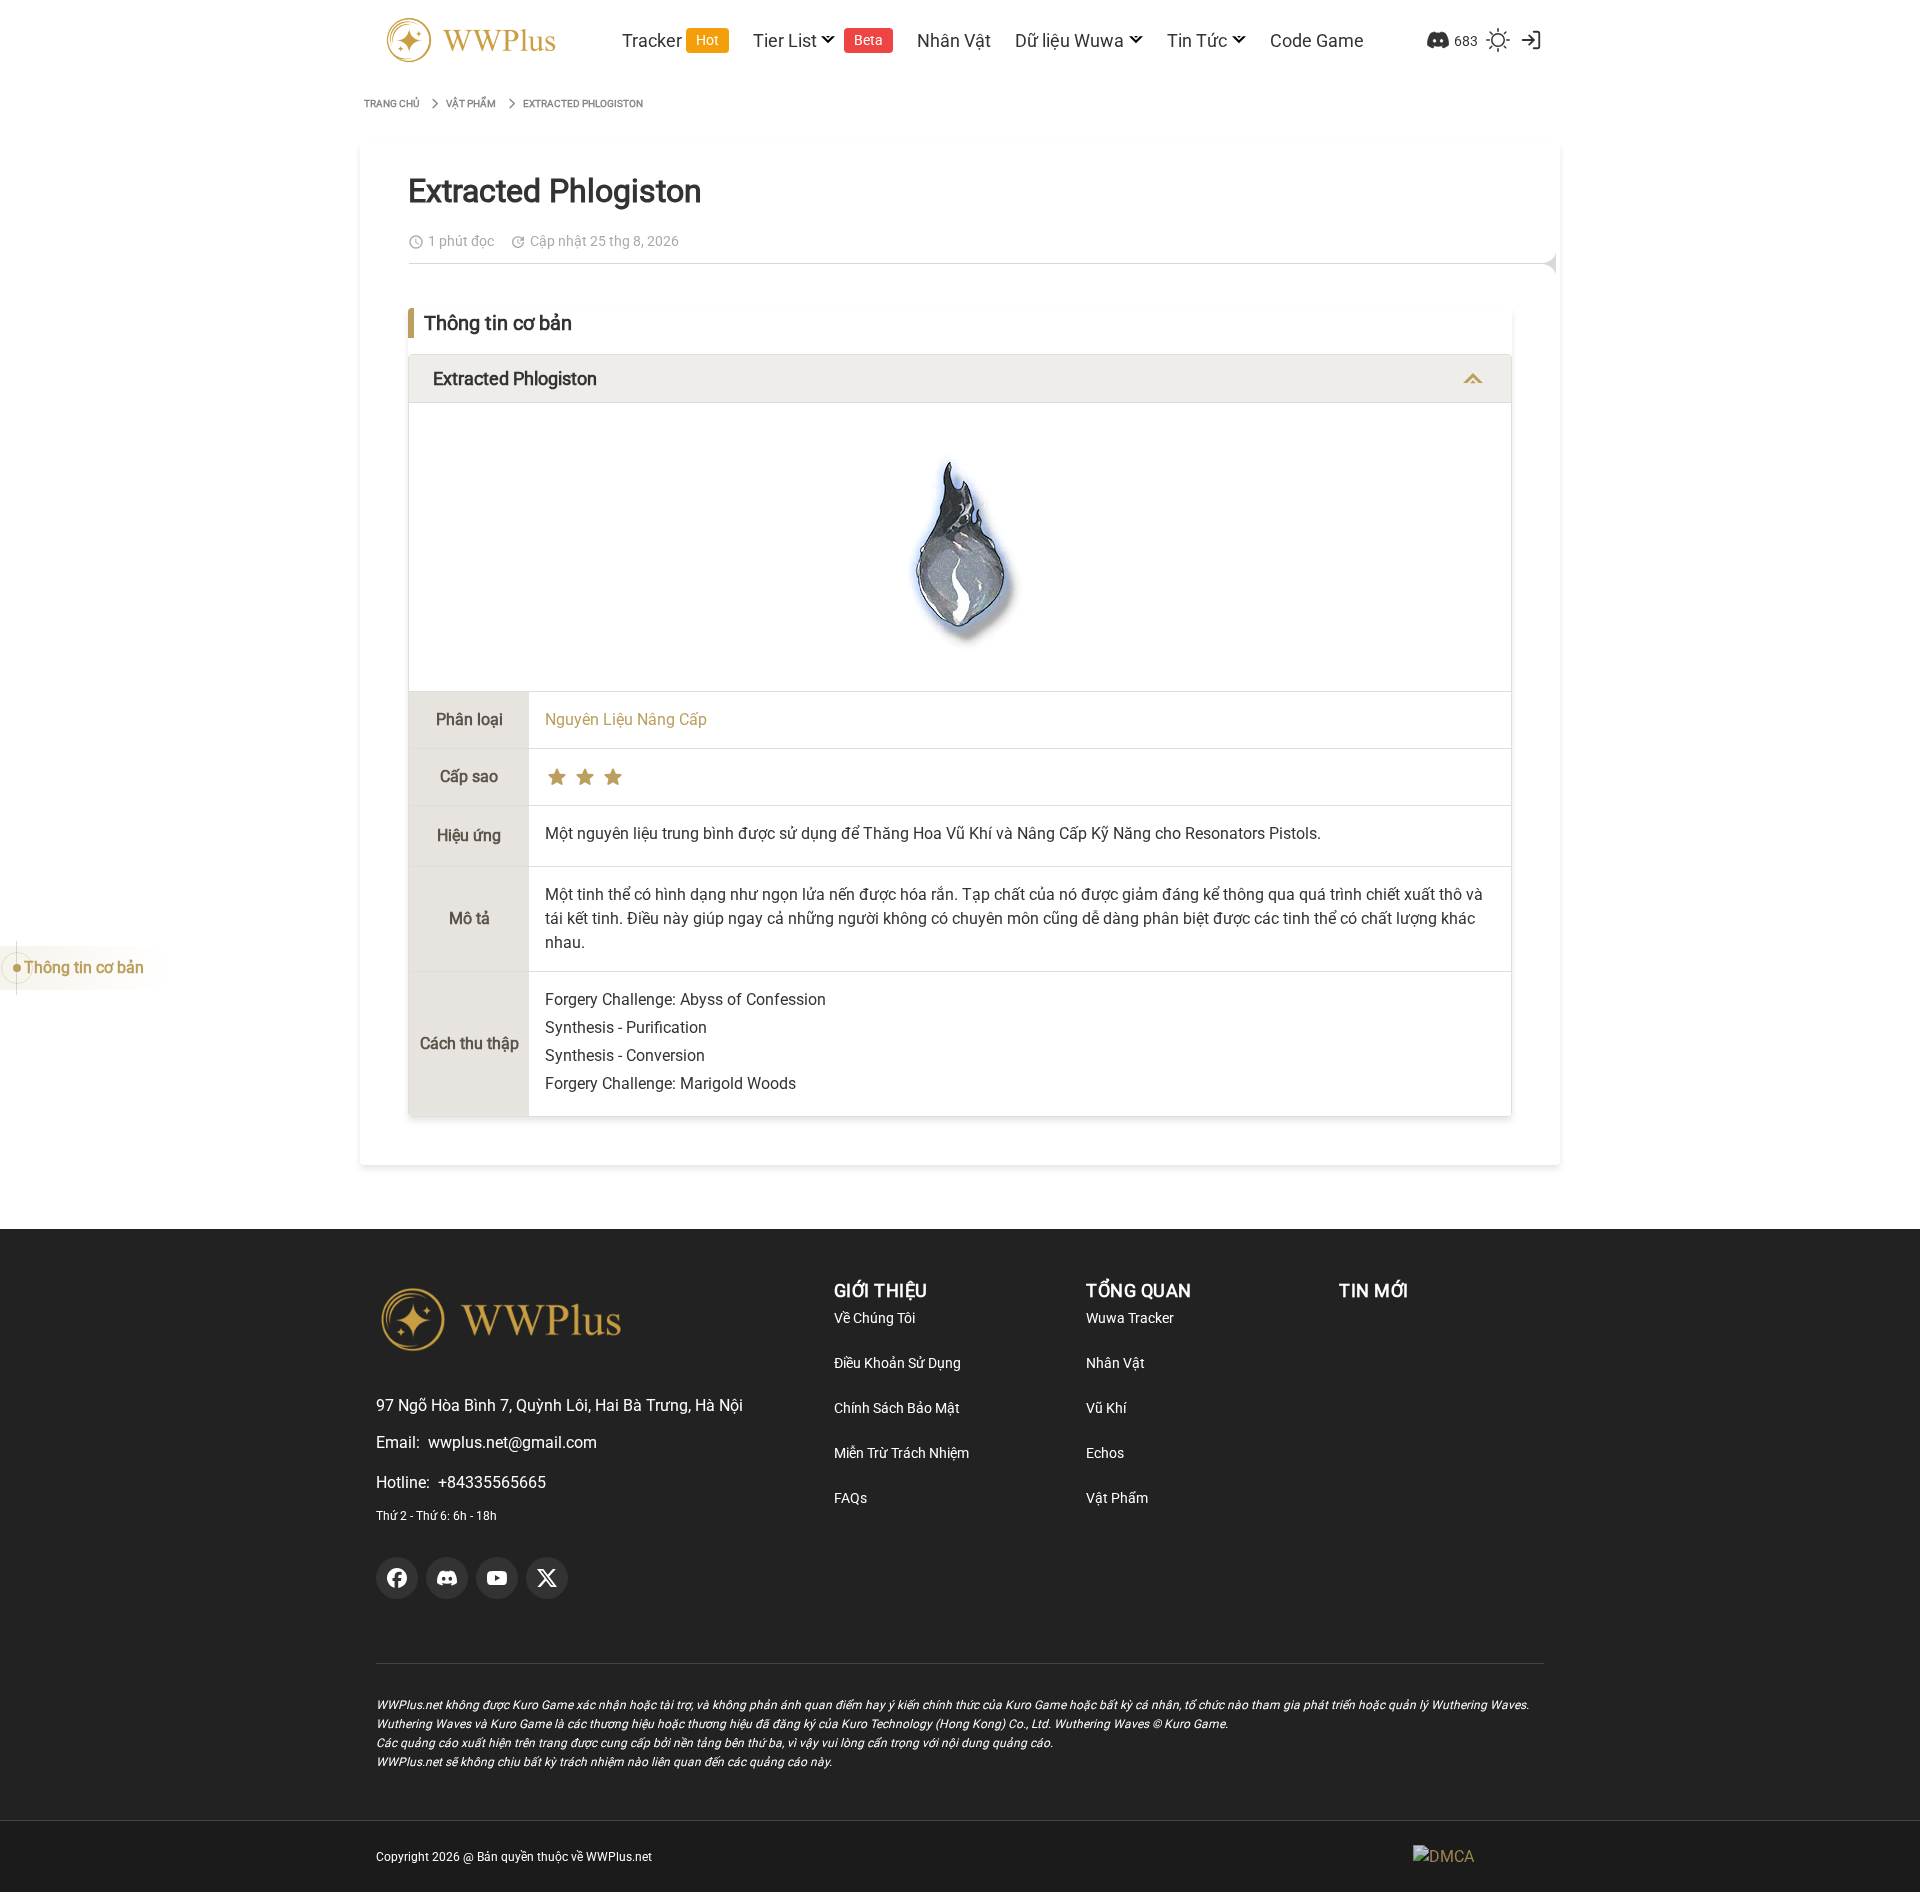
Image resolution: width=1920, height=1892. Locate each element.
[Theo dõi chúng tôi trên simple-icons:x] (547, 1578)
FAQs (850, 1498)
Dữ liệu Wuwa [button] (1069, 40)
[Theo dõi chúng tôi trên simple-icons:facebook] (397, 1578)
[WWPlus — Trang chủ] (467, 40)
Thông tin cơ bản (84, 967)
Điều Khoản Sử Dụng (897, 1363)
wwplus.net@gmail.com (512, 1442)
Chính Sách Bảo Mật (897, 1408)
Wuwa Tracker (1130, 1318)
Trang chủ (391, 103)
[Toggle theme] (1498, 40)
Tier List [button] (818, 40)
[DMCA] (1478, 1856)
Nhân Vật (954, 40)
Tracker (670, 40)
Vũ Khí (1106, 1408)
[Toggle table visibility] (1473, 379)
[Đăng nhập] (1531, 40)
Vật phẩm (471, 103)
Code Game (1317, 40)
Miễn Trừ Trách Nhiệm (901, 1453)
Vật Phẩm (1117, 1498)
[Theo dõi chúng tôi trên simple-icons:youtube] (497, 1578)
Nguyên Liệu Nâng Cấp (626, 719)
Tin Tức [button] (1197, 40)
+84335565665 (492, 1482)
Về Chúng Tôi (874, 1318)
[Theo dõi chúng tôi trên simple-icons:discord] (447, 1578)
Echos (1105, 1453)
